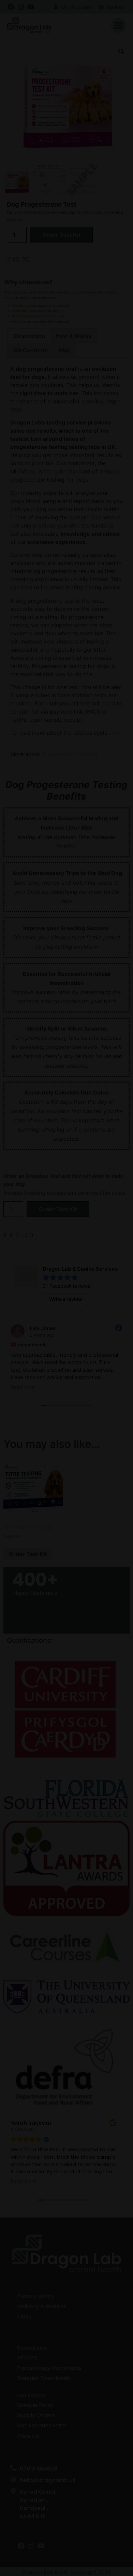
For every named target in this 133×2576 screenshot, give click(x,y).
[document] (66, 1288)
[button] (116, 1209)
